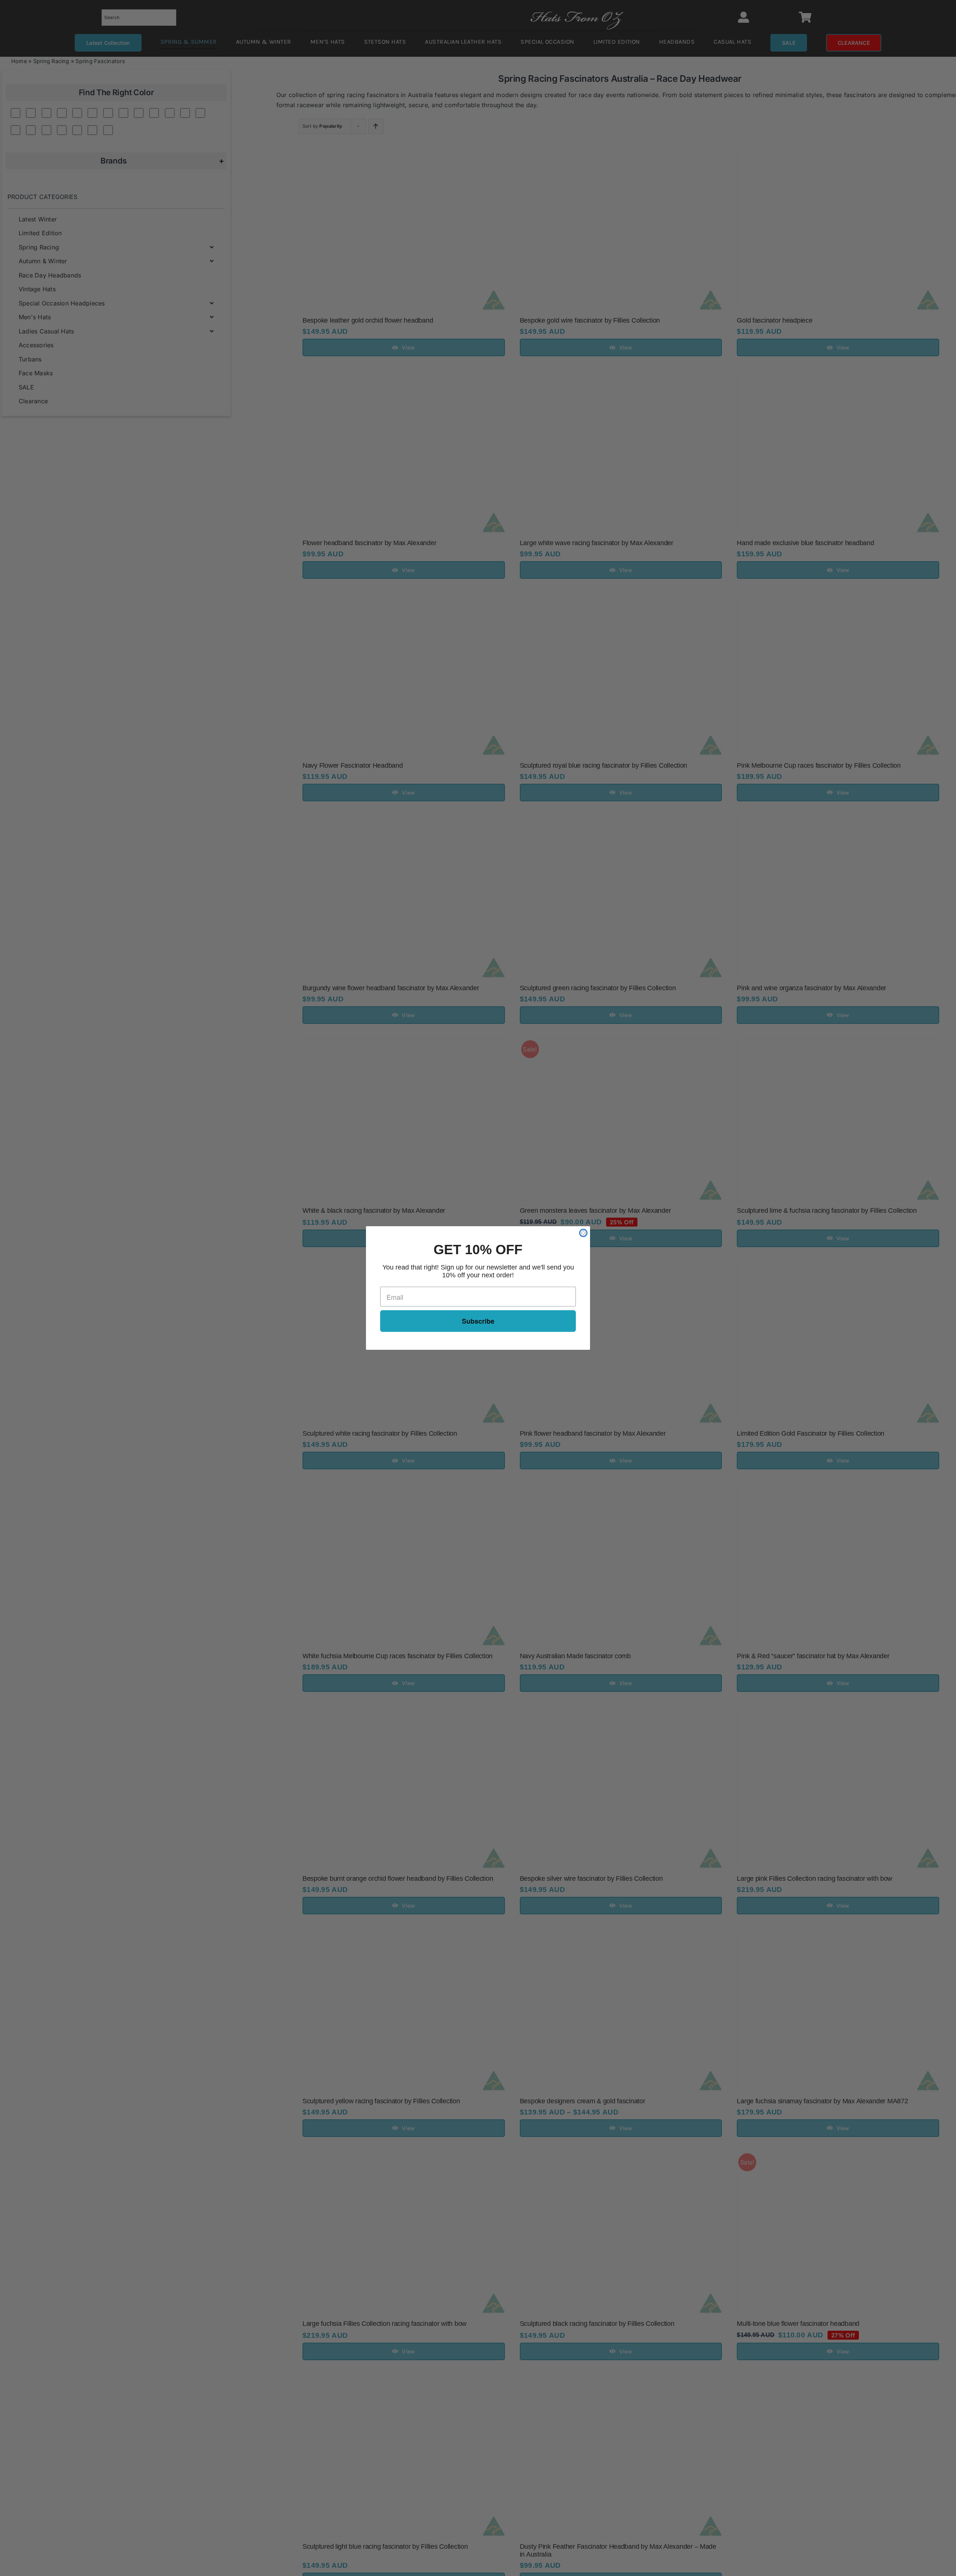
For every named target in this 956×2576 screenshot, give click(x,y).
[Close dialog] (583, 1233)
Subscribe (478, 1321)
